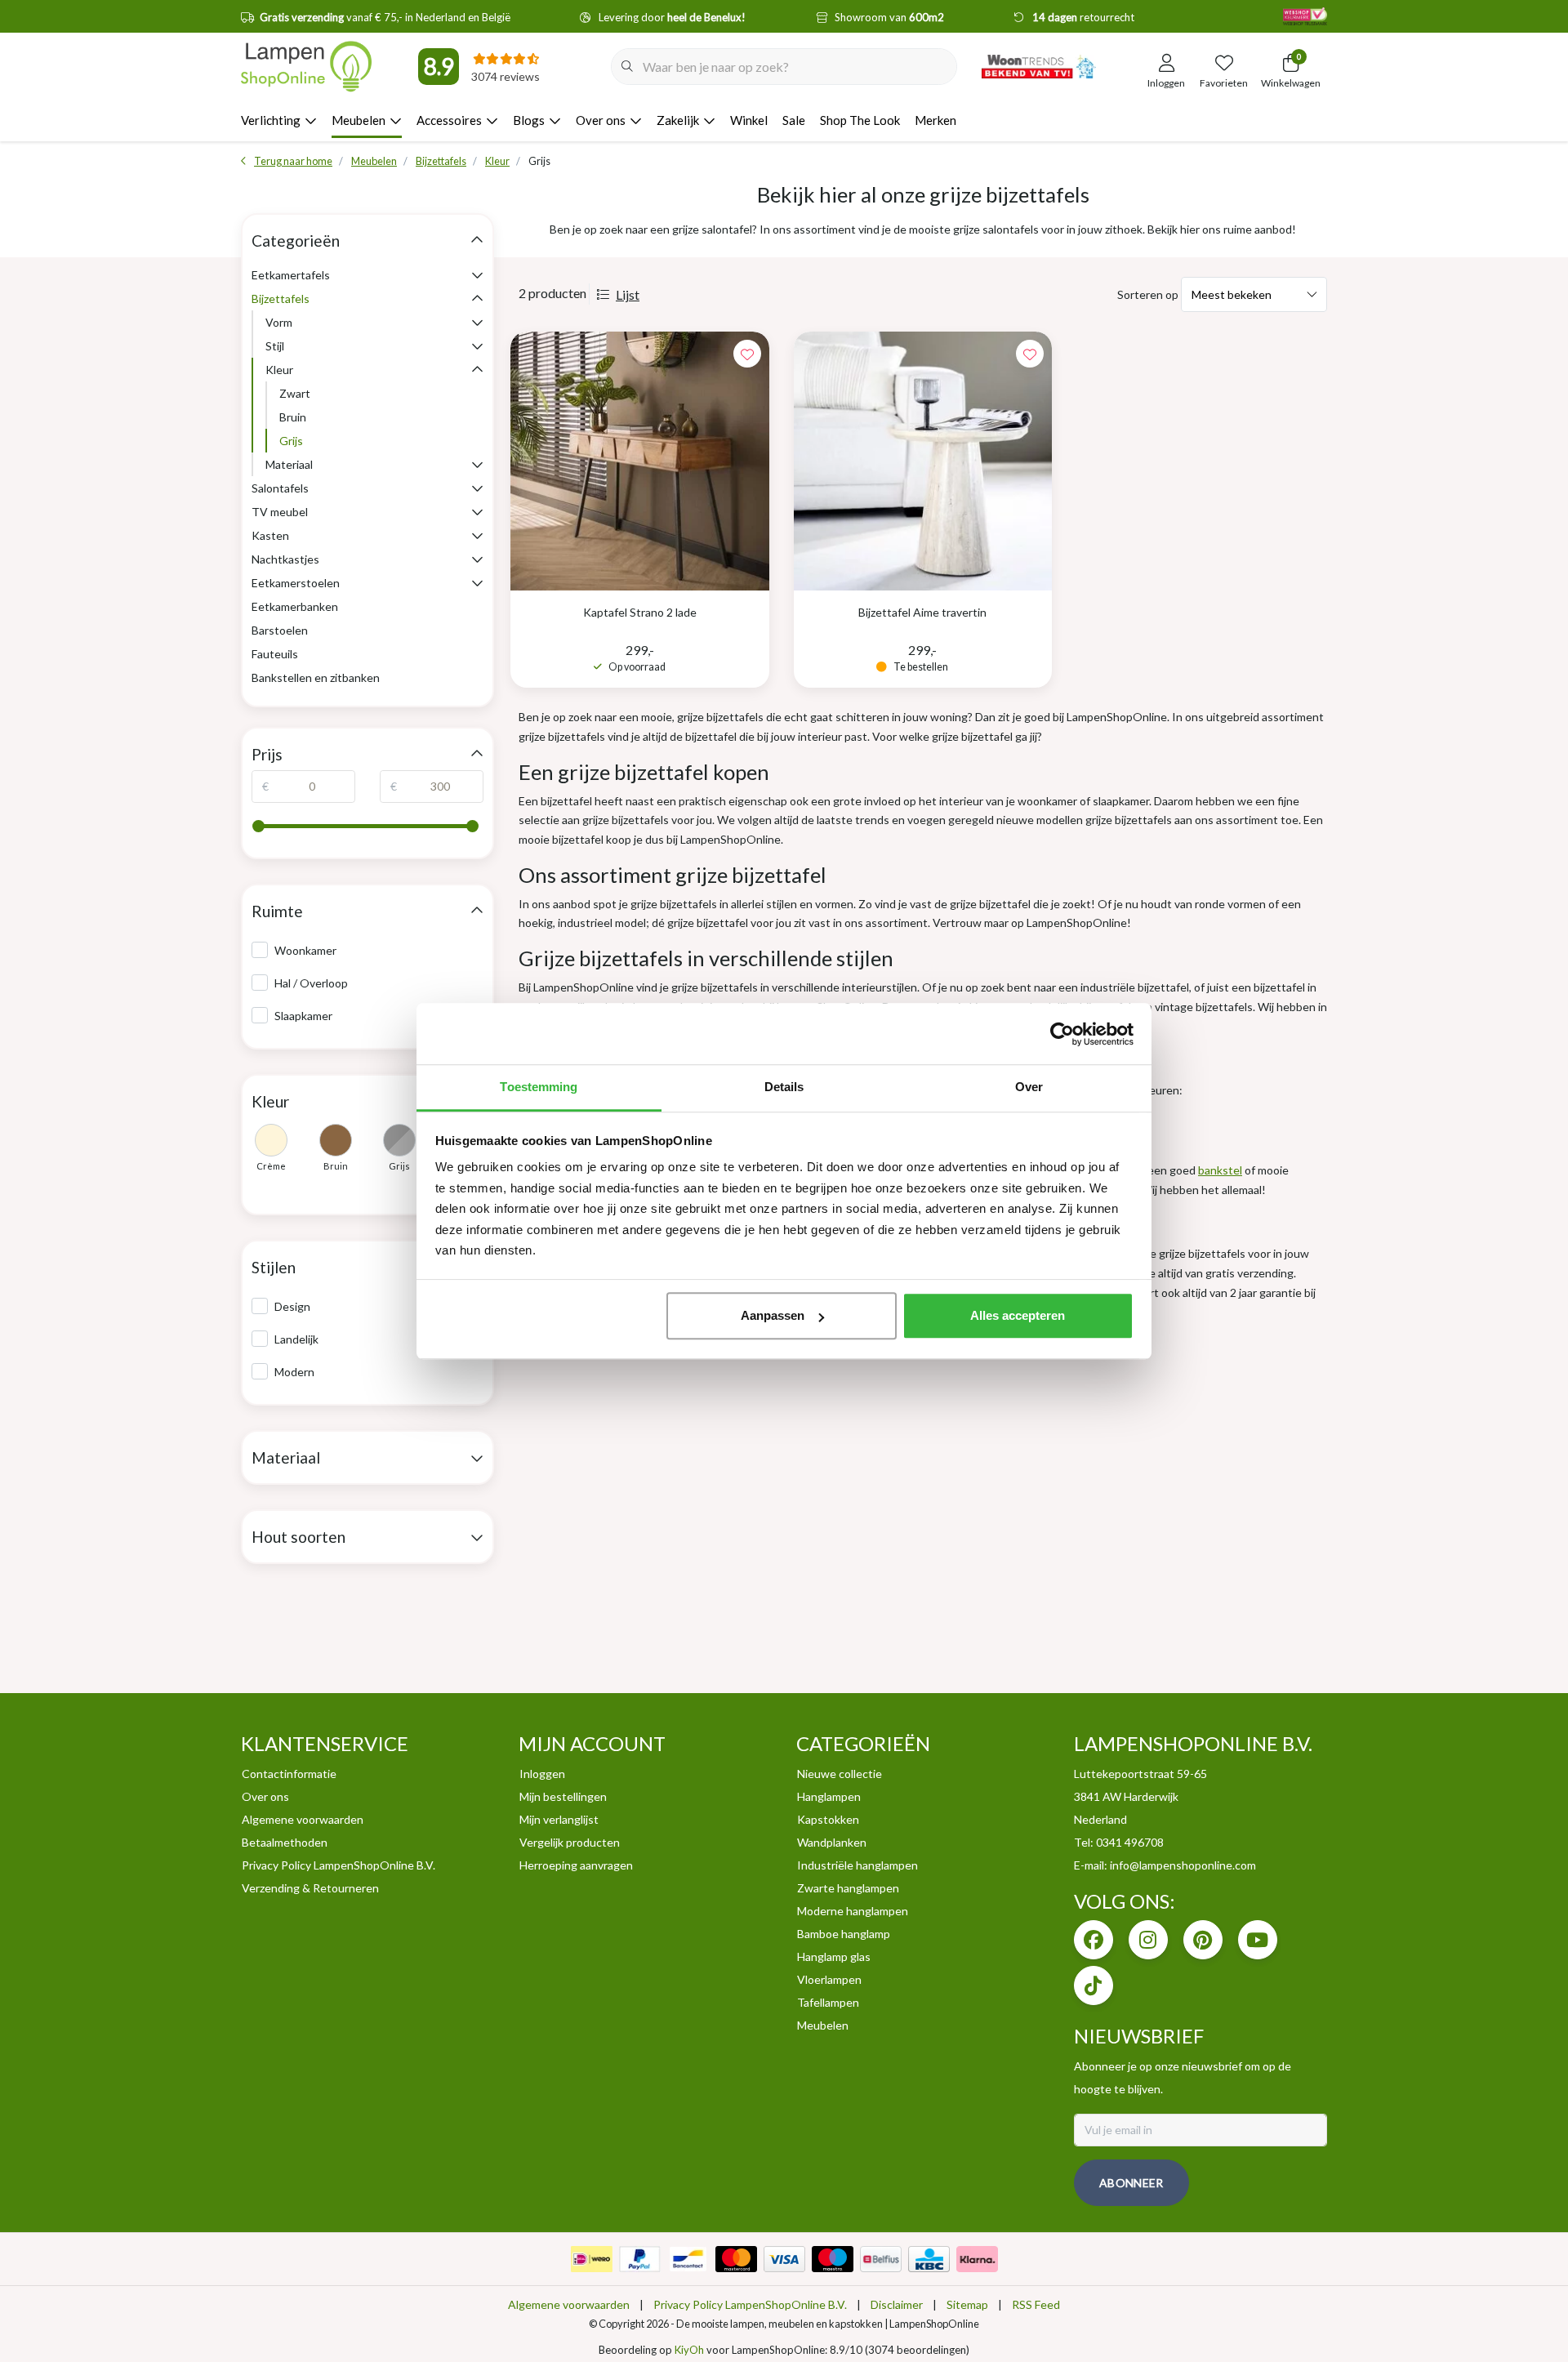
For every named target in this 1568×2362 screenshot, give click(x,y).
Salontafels (280, 488)
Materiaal (289, 464)
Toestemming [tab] (539, 1087)
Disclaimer (897, 2304)
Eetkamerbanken (295, 606)
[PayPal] (640, 2259)
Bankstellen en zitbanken (316, 677)
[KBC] (929, 2259)
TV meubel (280, 512)
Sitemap (967, 2304)
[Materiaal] (477, 464)
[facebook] (1094, 1940)
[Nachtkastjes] (477, 559)
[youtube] (1258, 1940)
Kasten (270, 535)
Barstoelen (280, 630)
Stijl (275, 346)
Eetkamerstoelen (296, 583)
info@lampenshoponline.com (1183, 1865)
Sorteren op (1148, 294)
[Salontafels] (477, 488)
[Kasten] (477, 535)
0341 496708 (1130, 1842)
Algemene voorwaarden (569, 2304)
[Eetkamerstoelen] (477, 583)
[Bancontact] (688, 2259)
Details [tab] (784, 1087)
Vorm (279, 322)
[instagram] (1148, 1940)
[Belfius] (881, 2259)
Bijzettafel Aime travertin (922, 612)
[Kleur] (477, 370)
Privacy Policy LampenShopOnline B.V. (750, 2304)
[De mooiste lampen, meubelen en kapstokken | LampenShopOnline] (306, 66)
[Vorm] (477, 322)
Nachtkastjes (285, 559)
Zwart (295, 393)
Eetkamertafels (291, 275)
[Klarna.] (977, 2259)
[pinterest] (1203, 1940)
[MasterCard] (736, 2259)
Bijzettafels (281, 299)
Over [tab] (1029, 1087)
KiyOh (689, 2350)
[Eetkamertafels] (477, 275)
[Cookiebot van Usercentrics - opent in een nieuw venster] (1062, 1034)
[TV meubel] (477, 512)
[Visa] (784, 2259)
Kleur (279, 370)
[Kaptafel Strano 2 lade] (640, 461)
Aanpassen (773, 1315)
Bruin (293, 417)
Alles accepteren (1018, 1315)
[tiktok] (1094, 1985)
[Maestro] (833, 2259)
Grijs (291, 441)
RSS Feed (1036, 2304)
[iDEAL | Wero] (592, 2259)
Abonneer (1131, 2183)
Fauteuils (275, 654)
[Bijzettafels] (477, 299)
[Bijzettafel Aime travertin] (923, 461)
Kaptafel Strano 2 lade (640, 612)
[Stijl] (477, 346)
